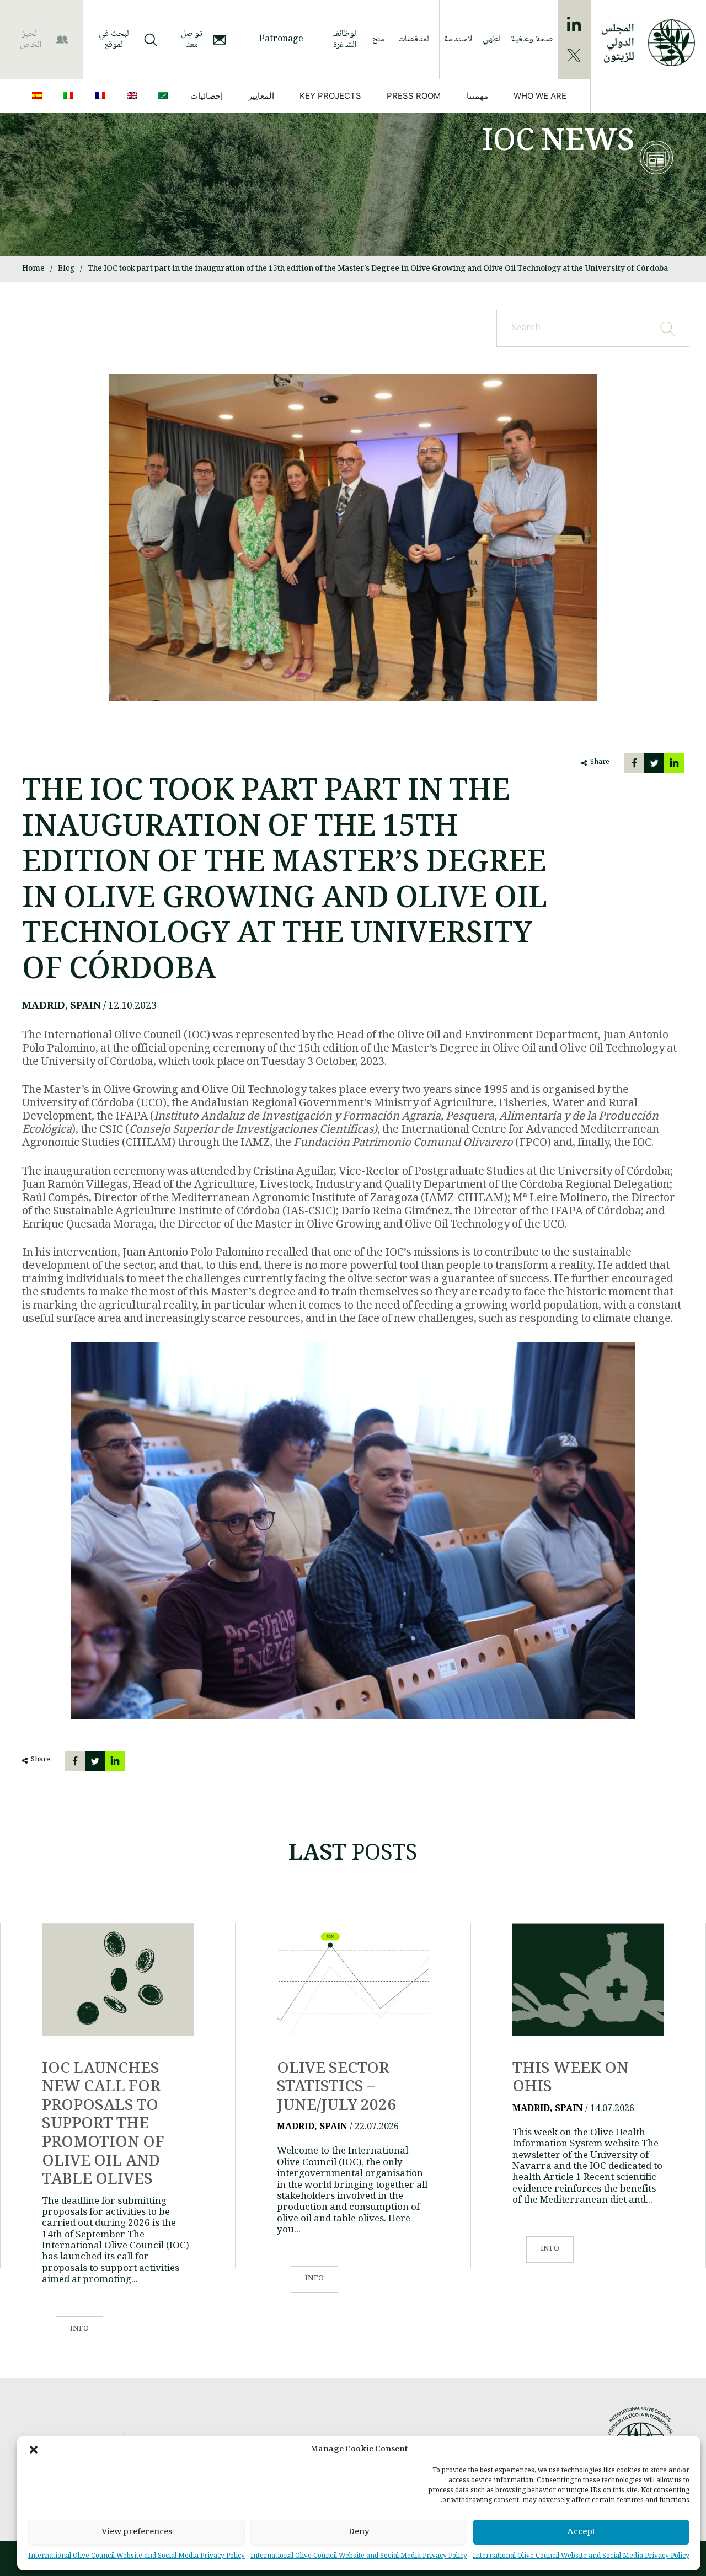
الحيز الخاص (31, 39)
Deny (359, 2532)
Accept (581, 2532)
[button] (34, 2450)
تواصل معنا (192, 39)
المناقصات (414, 39)
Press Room (414, 96)
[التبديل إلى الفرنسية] (103, 96)
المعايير (261, 96)
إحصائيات (207, 96)
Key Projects (330, 96)
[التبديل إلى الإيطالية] (71, 96)
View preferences (137, 2532)
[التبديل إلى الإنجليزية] (134, 96)
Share (600, 762)
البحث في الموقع (115, 39)
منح (378, 39)
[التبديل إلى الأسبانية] (39, 96)
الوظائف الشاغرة (345, 39)
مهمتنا (477, 96)
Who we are (540, 96)
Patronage (281, 39)
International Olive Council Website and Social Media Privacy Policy (581, 2556)
